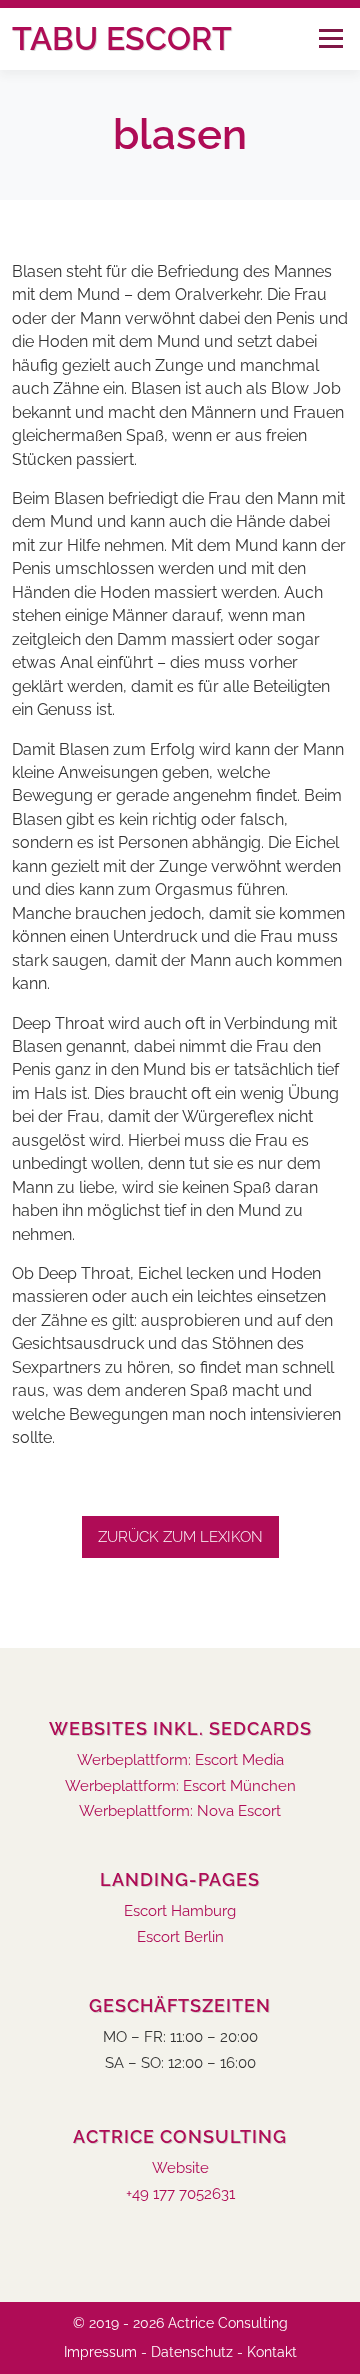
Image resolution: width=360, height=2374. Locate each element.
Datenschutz (192, 2352)
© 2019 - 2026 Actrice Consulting (180, 2323)
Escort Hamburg (180, 1911)
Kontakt (272, 2352)
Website (180, 2168)
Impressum (100, 2352)
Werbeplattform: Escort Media (180, 1760)
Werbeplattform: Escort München (180, 1786)
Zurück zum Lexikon (180, 1537)
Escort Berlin (180, 1937)
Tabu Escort (122, 38)
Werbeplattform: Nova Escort (180, 1811)
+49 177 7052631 (180, 2194)
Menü (330, 38)
